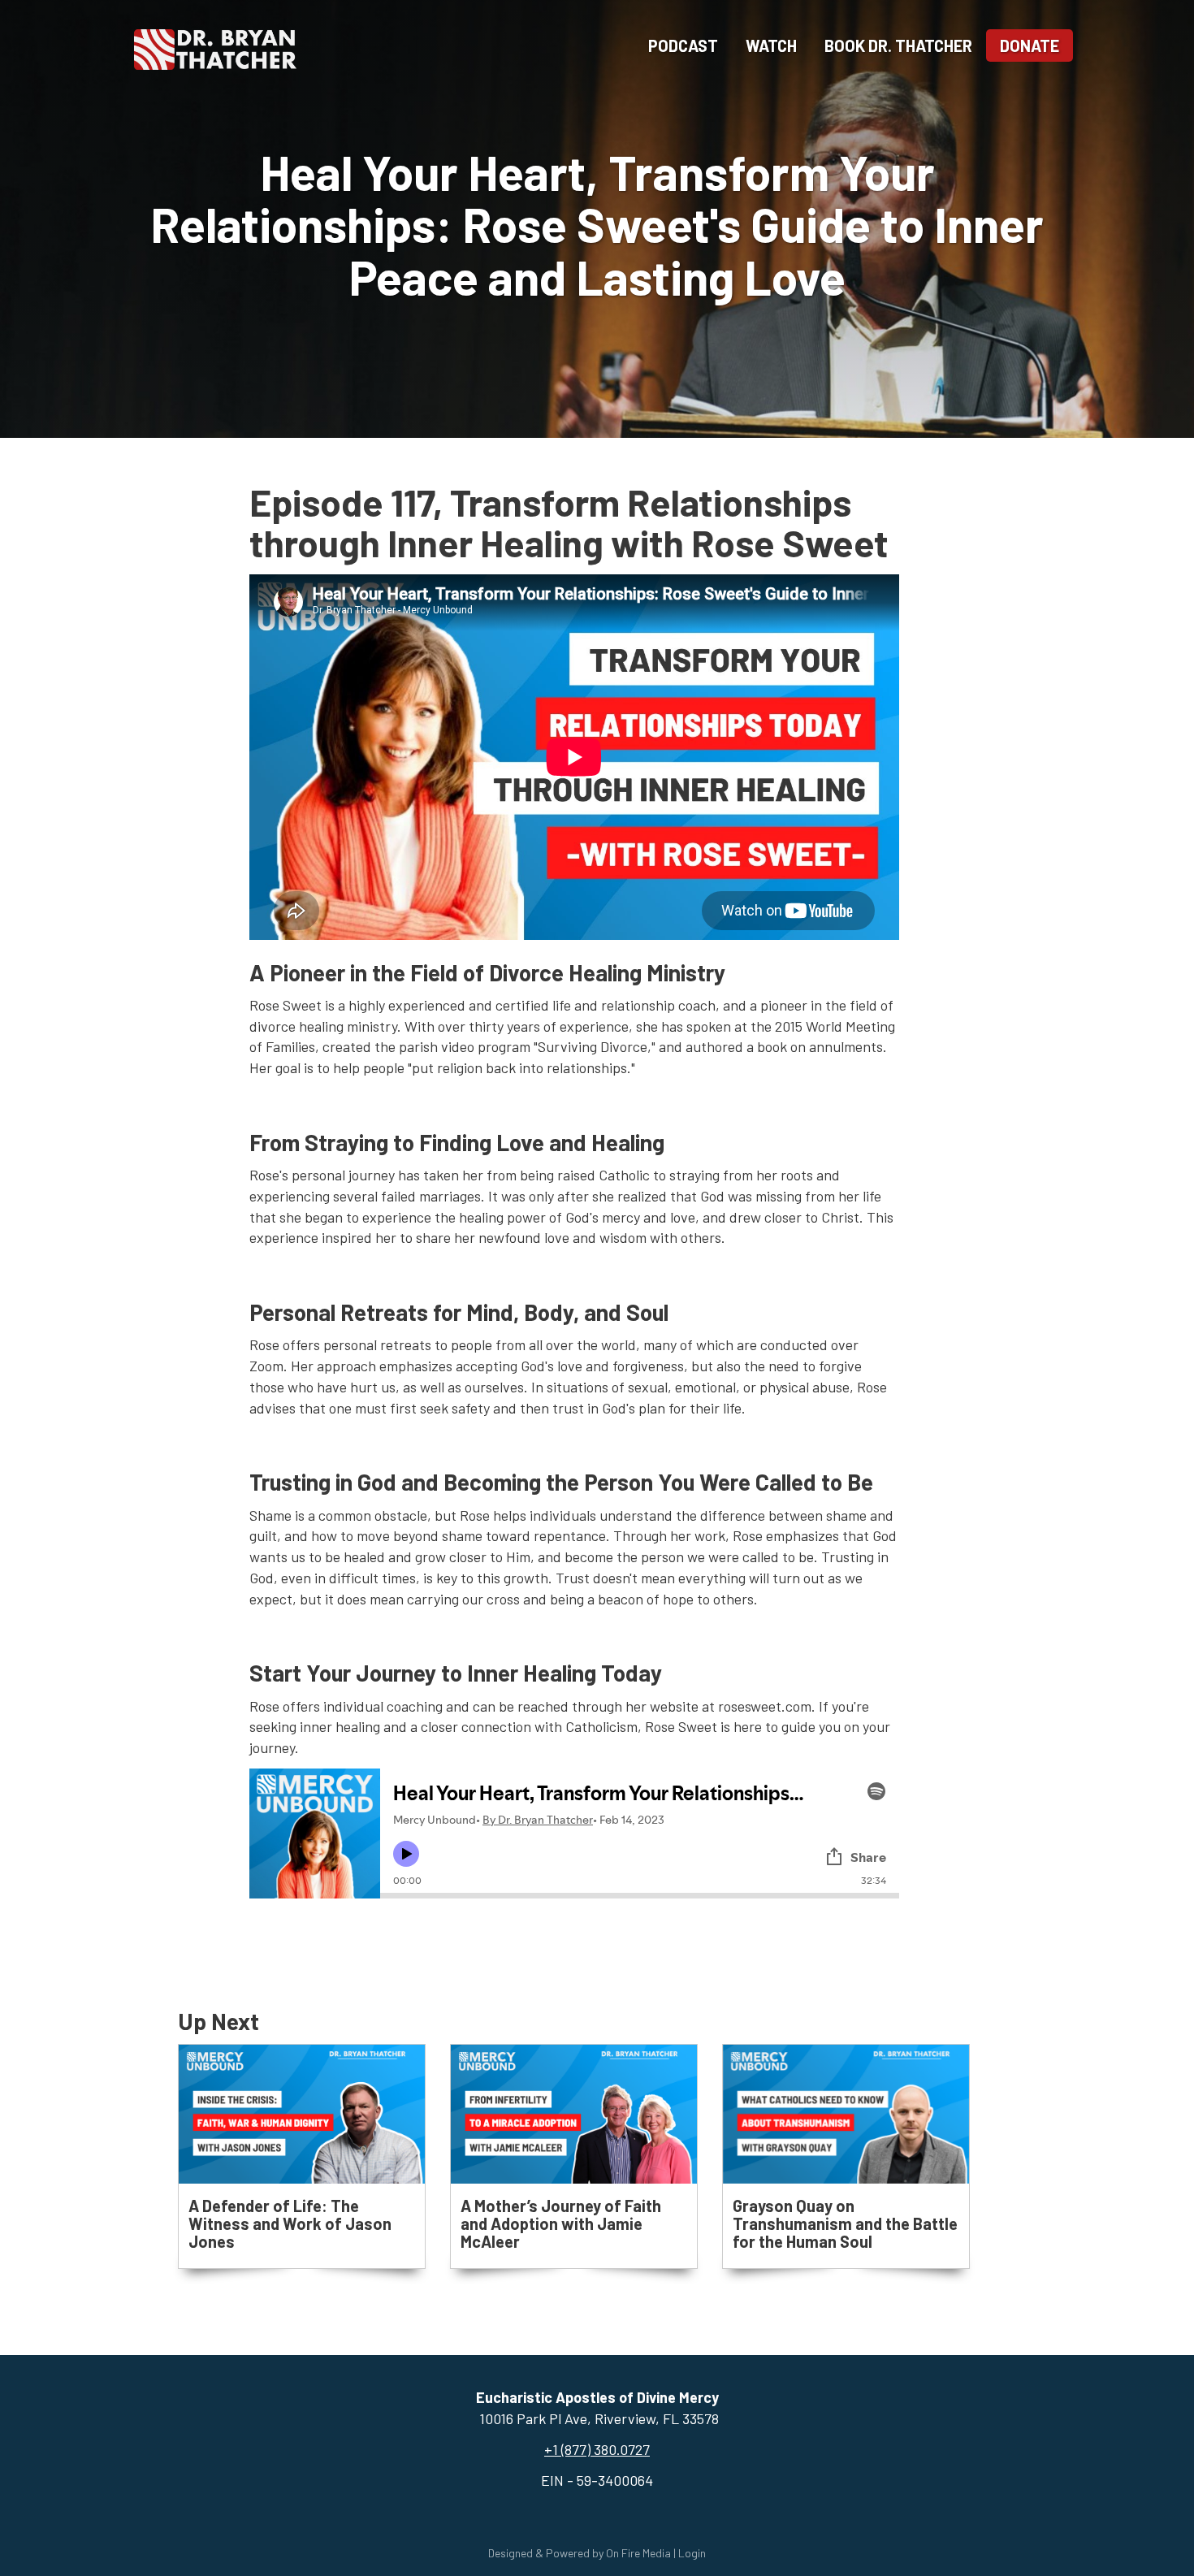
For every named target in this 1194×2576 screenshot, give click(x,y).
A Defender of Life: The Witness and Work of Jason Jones (290, 2223)
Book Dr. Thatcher (898, 45)
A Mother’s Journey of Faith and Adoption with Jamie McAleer (561, 2223)
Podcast (683, 45)
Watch (771, 45)
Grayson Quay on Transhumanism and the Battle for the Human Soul (845, 2223)
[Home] (215, 47)
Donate (1030, 45)
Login (692, 2553)
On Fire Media (638, 2553)
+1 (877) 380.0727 (597, 2449)
